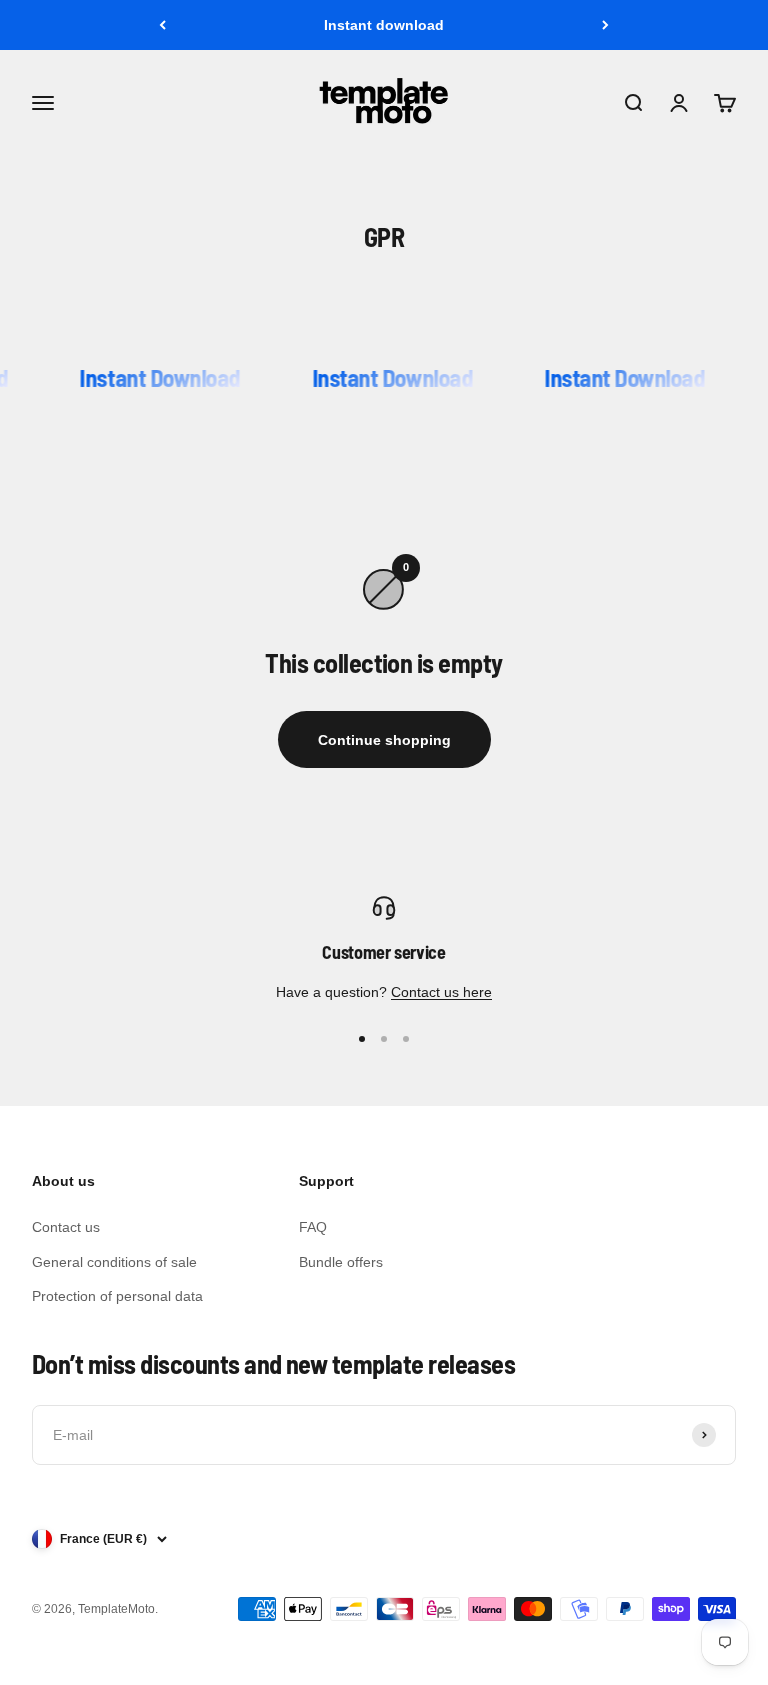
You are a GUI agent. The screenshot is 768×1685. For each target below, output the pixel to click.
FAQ (313, 1227)
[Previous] (162, 25)
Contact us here (441, 992)
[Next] (605, 25)
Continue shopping (384, 740)
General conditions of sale (114, 1262)
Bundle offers (341, 1262)
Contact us (66, 1227)
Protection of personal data (117, 1296)
